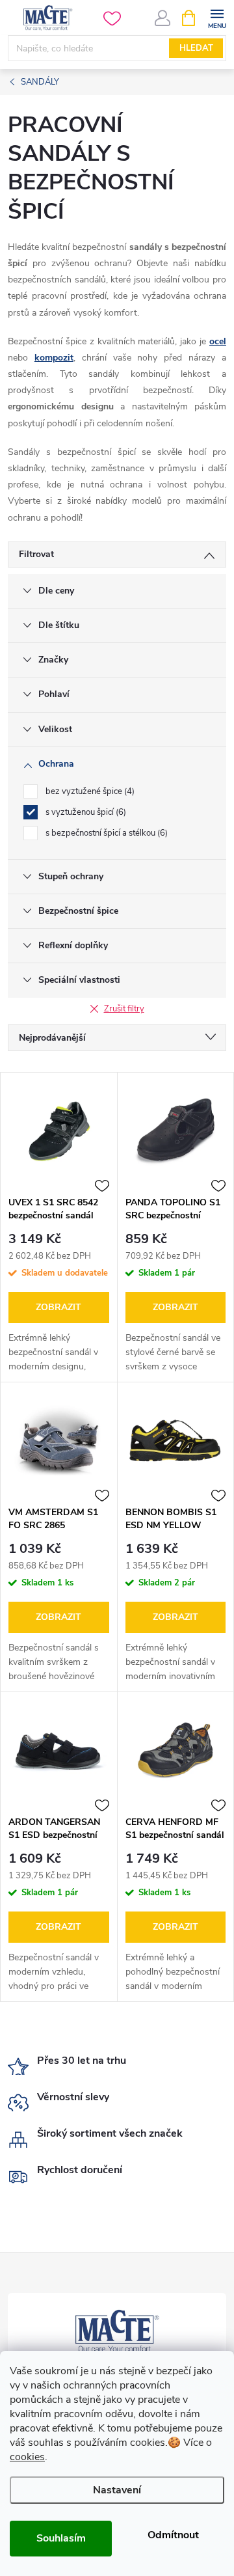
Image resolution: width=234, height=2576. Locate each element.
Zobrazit (58, 1307)
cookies (27, 2457)
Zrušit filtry (124, 1009)
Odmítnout (173, 2535)
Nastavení (117, 2490)
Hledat (196, 48)
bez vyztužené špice (89, 791)
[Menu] (217, 17)
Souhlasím (61, 2538)
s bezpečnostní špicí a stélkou (105, 833)
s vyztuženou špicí (84, 812)
